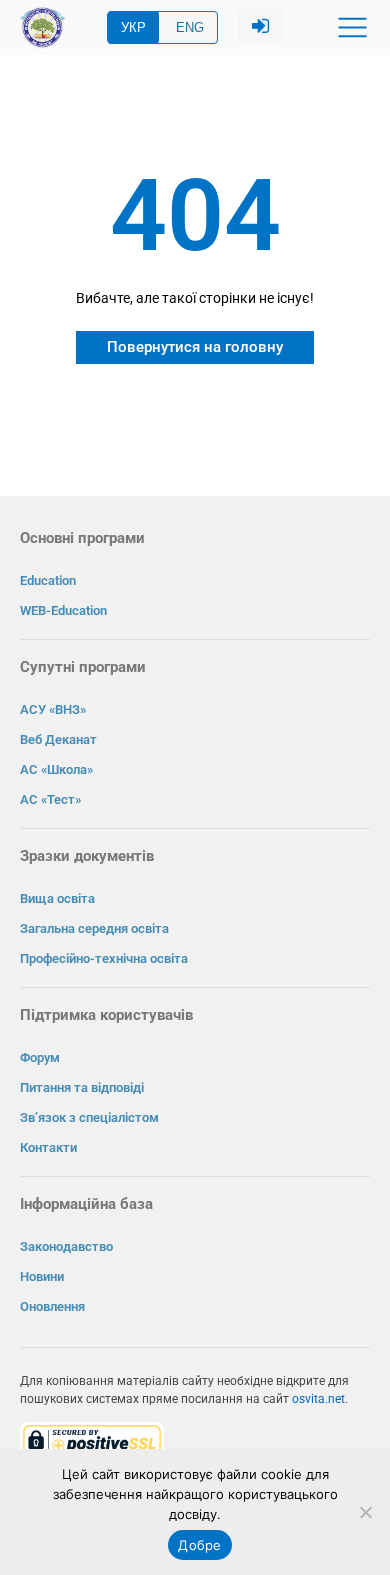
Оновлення (52, 1306)
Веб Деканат (58, 739)
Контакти (48, 1147)
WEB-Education (63, 610)
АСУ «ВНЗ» (53, 709)
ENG (190, 27)
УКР (133, 27)
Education (48, 580)
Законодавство (66, 1246)
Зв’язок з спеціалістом (89, 1117)
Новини (42, 1276)
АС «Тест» (50, 799)
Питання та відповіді (82, 1087)
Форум (40, 1057)
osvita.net (318, 1399)
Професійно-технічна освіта (104, 958)
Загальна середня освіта (94, 928)
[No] (365, 1512)
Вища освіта (57, 898)
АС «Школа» (56, 769)
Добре (199, 1545)
